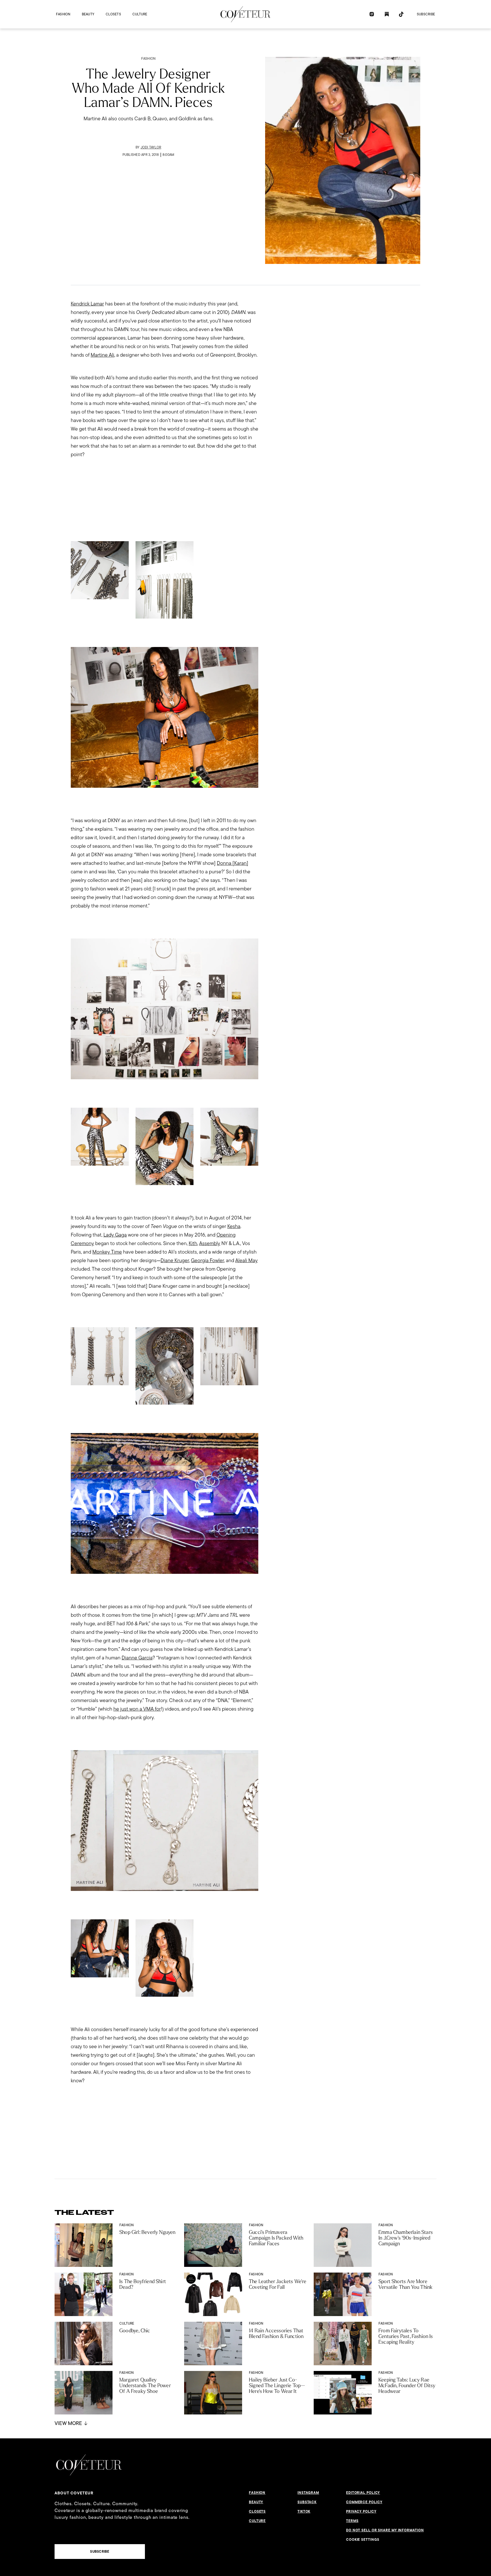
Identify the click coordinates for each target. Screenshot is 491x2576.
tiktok (304, 2511)
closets (113, 14)
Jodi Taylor (151, 147)
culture (140, 14)
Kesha (234, 1226)
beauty (88, 14)
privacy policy (361, 2511)
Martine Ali (102, 355)
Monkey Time (107, 1252)
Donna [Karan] (233, 863)
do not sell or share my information (385, 2530)
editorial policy (363, 2493)
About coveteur (74, 2493)
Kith (193, 1243)
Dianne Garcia (137, 1658)
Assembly (210, 1243)
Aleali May (246, 1260)
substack (307, 2502)
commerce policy (364, 2502)
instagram (308, 2493)
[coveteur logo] (246, 14)
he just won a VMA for (137, 1709)
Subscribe (426, 14)
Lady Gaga (115, 1235)
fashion (63, 14)
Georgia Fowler (207, 1260)
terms (352, 2521)
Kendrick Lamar (87, 304)
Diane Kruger (175, 1260)
